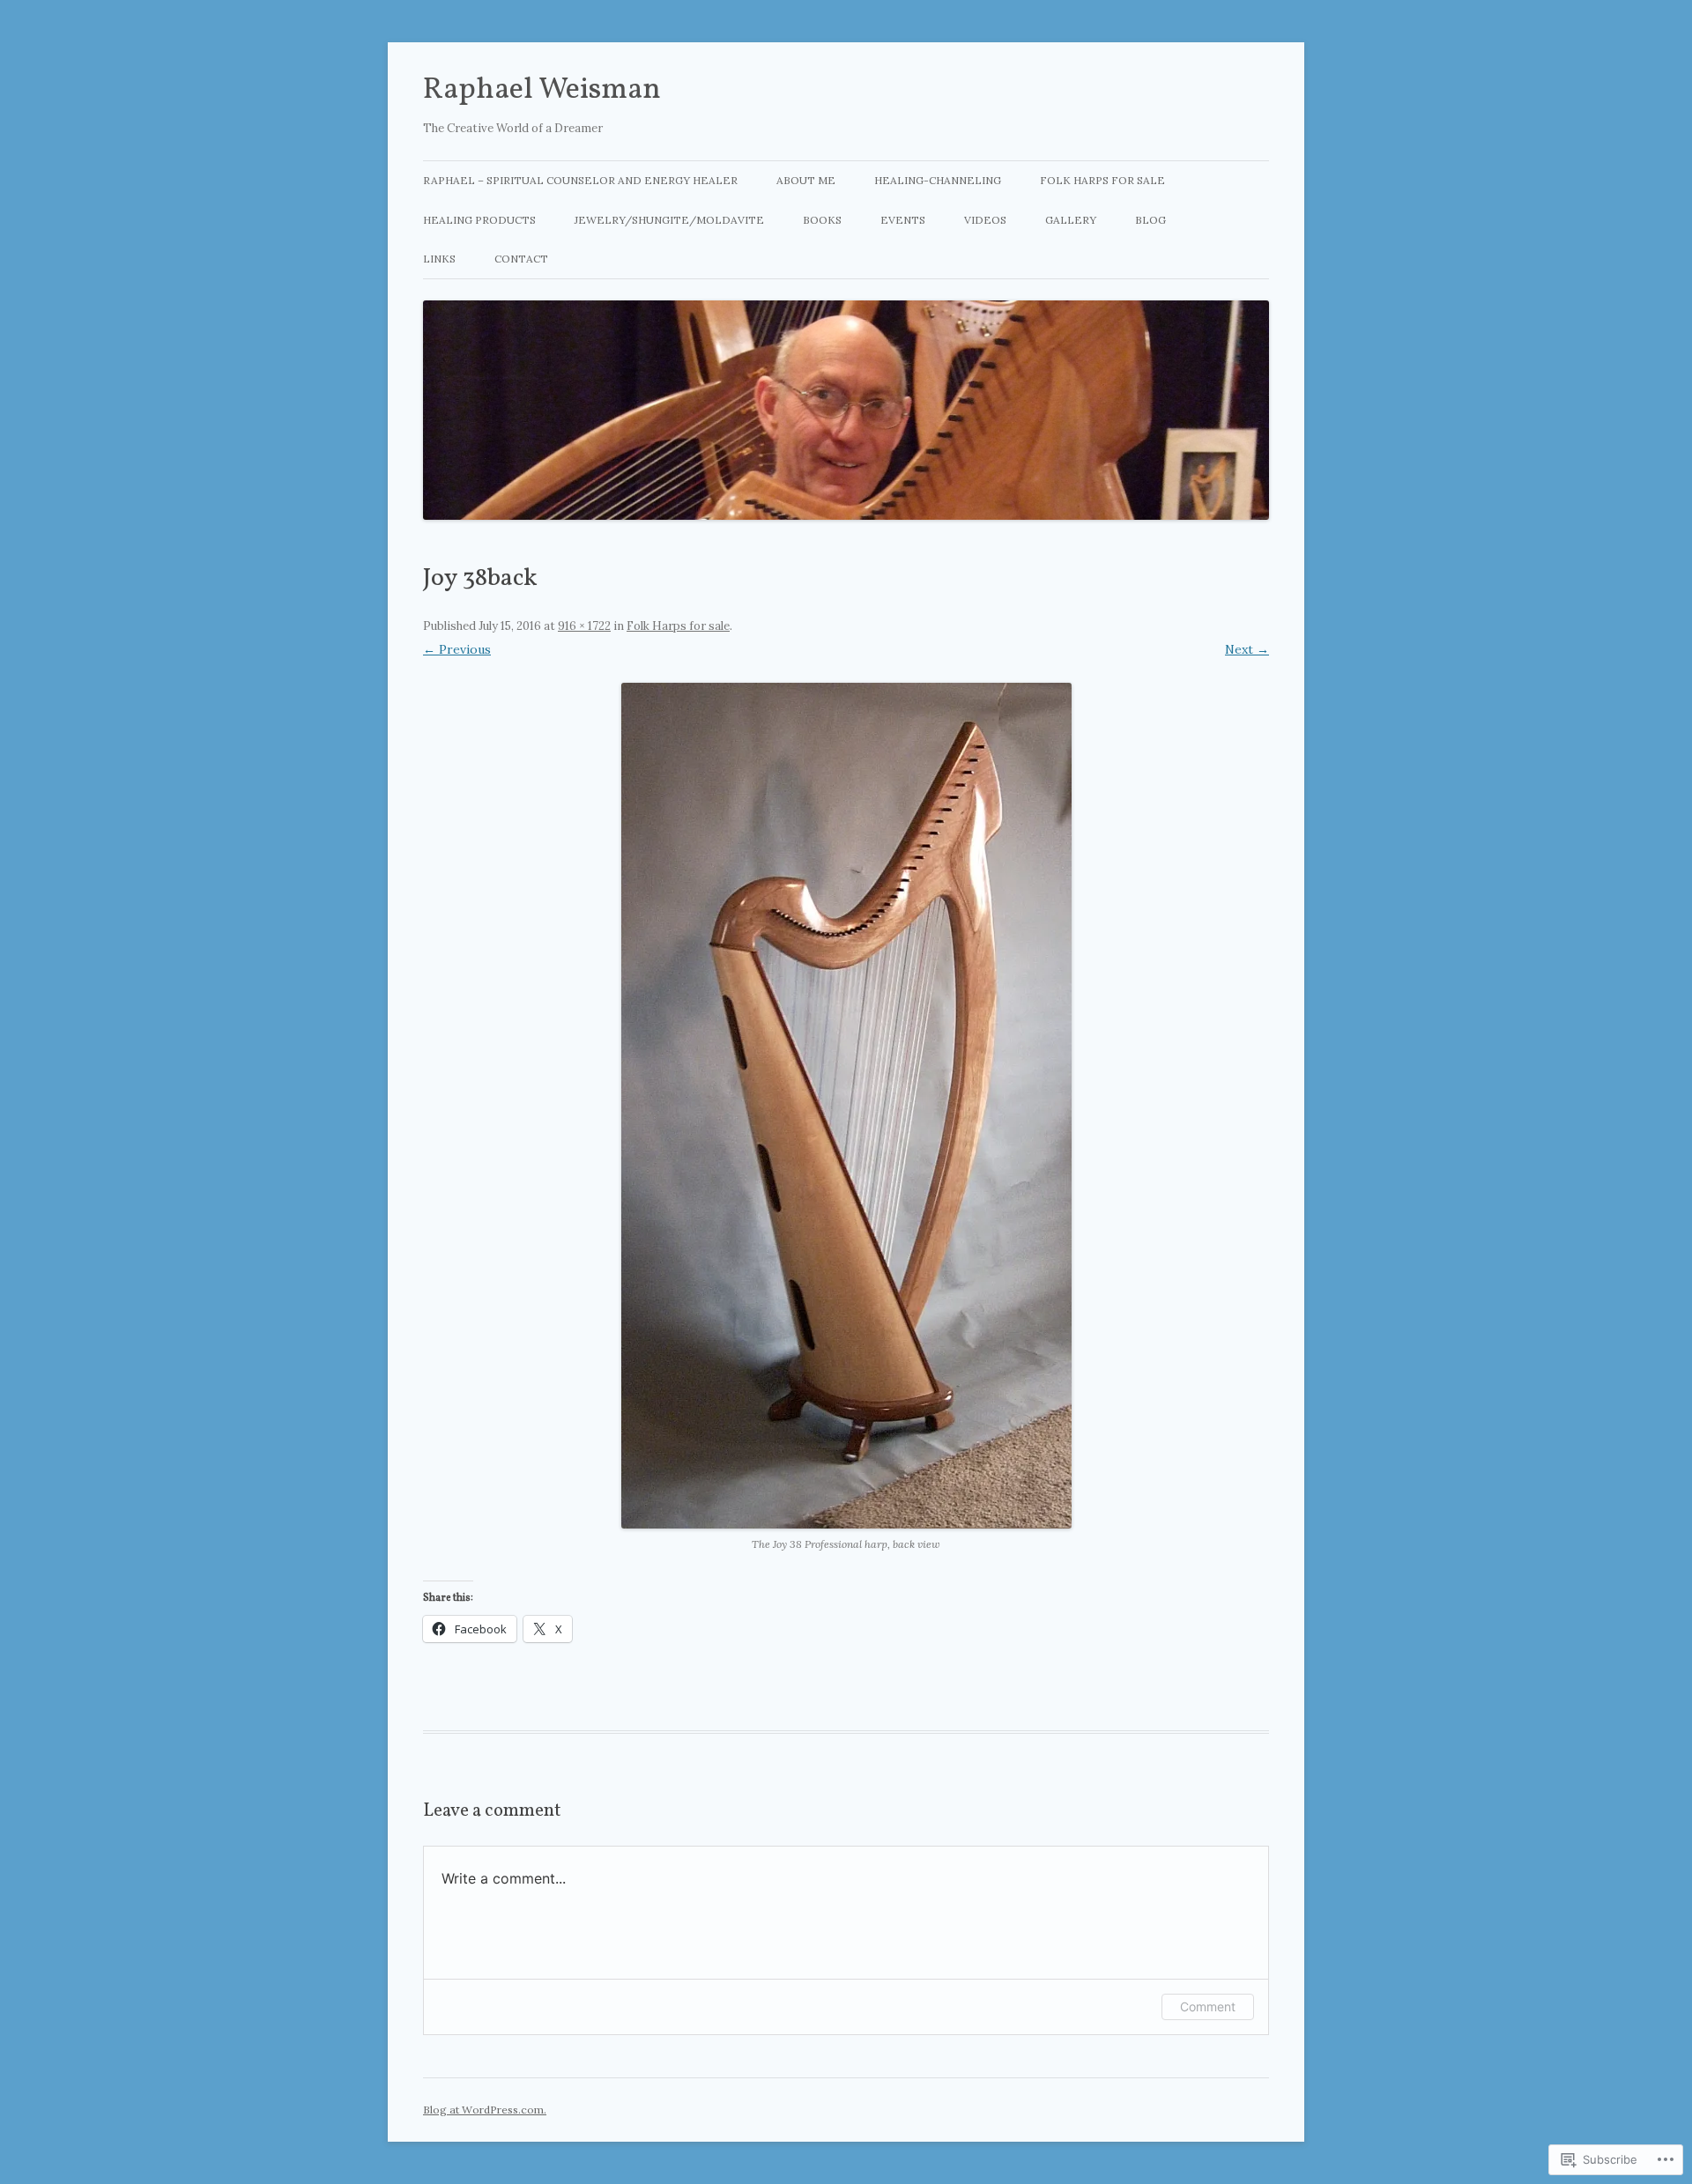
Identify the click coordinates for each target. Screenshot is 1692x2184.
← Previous (457, 649)
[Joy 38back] (846, 1106)
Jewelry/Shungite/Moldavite (669, 220)
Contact (521, 259)
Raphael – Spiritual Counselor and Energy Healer (580, 180)
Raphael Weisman (542, 90)
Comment (1208, 2006)
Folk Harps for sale (1102, 180)
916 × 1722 (584, 626)
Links (439, 259)
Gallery (1071, 220)
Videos (985, 220)
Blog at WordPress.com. (485, 2110)
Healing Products (479, 220)
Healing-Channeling (938, 180)
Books (822, 220)
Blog (1150, 220)
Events (903, 220)
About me (806, 180)
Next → (1247, 649)
